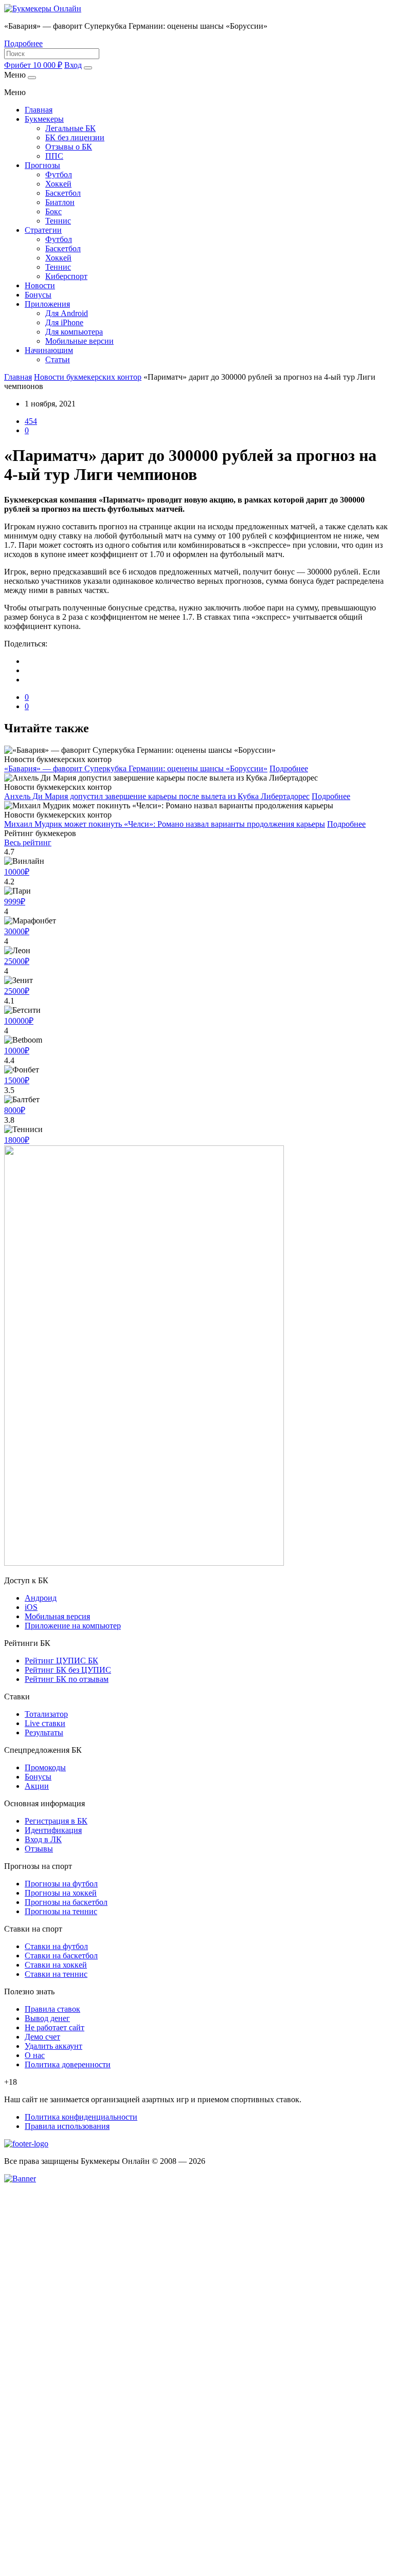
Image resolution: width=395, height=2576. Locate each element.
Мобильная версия (57, 1616)
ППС (54, 156)
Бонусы (38, 295)
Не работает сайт (55, 2027)
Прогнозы (42, 165)
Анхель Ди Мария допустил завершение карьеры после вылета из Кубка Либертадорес (157, 796)
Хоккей (58, 184)
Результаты (44, 1732)
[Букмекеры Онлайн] (43, 8)
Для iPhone (64, 322)
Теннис (58, 221)
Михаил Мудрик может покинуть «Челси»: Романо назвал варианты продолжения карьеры (165, 824)
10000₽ (17, 872)
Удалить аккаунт (53, 2046)
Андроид (41, 1598)
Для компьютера (74, 332)
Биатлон (60, 202)
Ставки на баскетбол (61, 1956)
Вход (73, 65)
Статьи (58, 359)
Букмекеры (44, 119)
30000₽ (17, 931)
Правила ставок (52, 2009)
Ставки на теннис (56, 1974)
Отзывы (39, 1849)
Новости (40, 285)
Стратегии (43, 230)
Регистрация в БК (56, 1821)
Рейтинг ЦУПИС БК (61, 1661)
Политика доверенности (68, 2064)
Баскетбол (63, 193)
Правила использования (67, 2126)
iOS (31, 1607)
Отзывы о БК (69, 147)
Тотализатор (46, 1714)
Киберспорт (66, 276)
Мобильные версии (79, 341)
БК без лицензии (75, 137)
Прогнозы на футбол (61, 1884)
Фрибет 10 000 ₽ (33, 65)
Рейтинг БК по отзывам (67, 1679)
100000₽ (19, 1021)
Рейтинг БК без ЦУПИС (68, 1670)
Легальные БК (70, 128)
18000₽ (17, 1140)
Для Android (67, 313)
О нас (35, 2055)
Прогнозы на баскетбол (66, 1902)
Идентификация (53, 1830)
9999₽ (15, 902)
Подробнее (23, 43)
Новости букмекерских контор (88, 377)
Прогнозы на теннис (61, 1911)
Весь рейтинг (28, 842)
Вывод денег (47, 2018)
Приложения (47, 304)
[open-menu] (88, 68)
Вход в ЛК (43, 1839)
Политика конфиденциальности (81, 2117)
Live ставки (45, 1723)
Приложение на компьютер (73, 1626)
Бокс (53, 211)
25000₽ (17, 961)
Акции (37, 1786)
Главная (39, 110)
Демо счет (42, 2037)
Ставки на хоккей (56, 1965)
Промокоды (45, 1767)
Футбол (59, 174)
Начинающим (49, 350)
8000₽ (15, 1110)
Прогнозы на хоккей (61, 1893)
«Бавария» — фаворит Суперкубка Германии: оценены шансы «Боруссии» (136, 768)
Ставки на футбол (56, 1946)
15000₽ (17, 1080)
